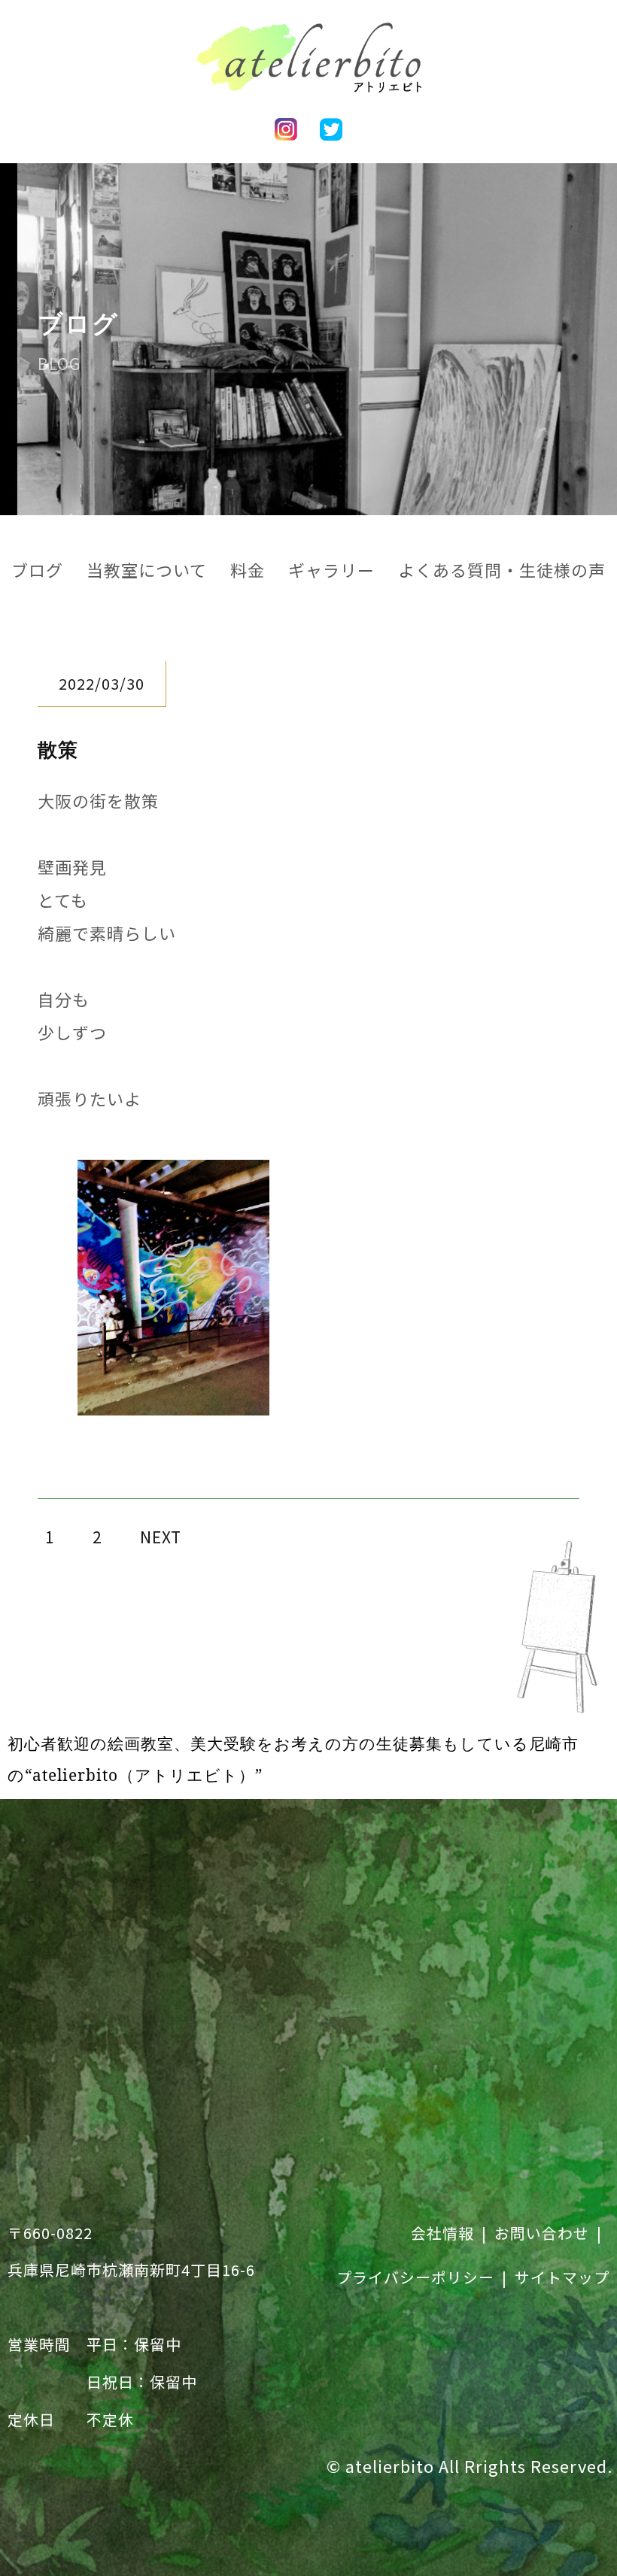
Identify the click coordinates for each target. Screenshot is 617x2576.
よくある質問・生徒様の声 (502, 569)
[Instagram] (286, 124)
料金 (248, 569)
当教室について (147, 569)
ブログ (37, 569)
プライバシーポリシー (415, 2277)
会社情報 (442, 2233)
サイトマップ (562, 2277)
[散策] (173, 1399)
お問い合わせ (542, 2233)
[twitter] (331, 124)
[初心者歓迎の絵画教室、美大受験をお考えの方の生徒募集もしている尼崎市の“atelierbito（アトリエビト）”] (308, 76)
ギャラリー (331, 569)
